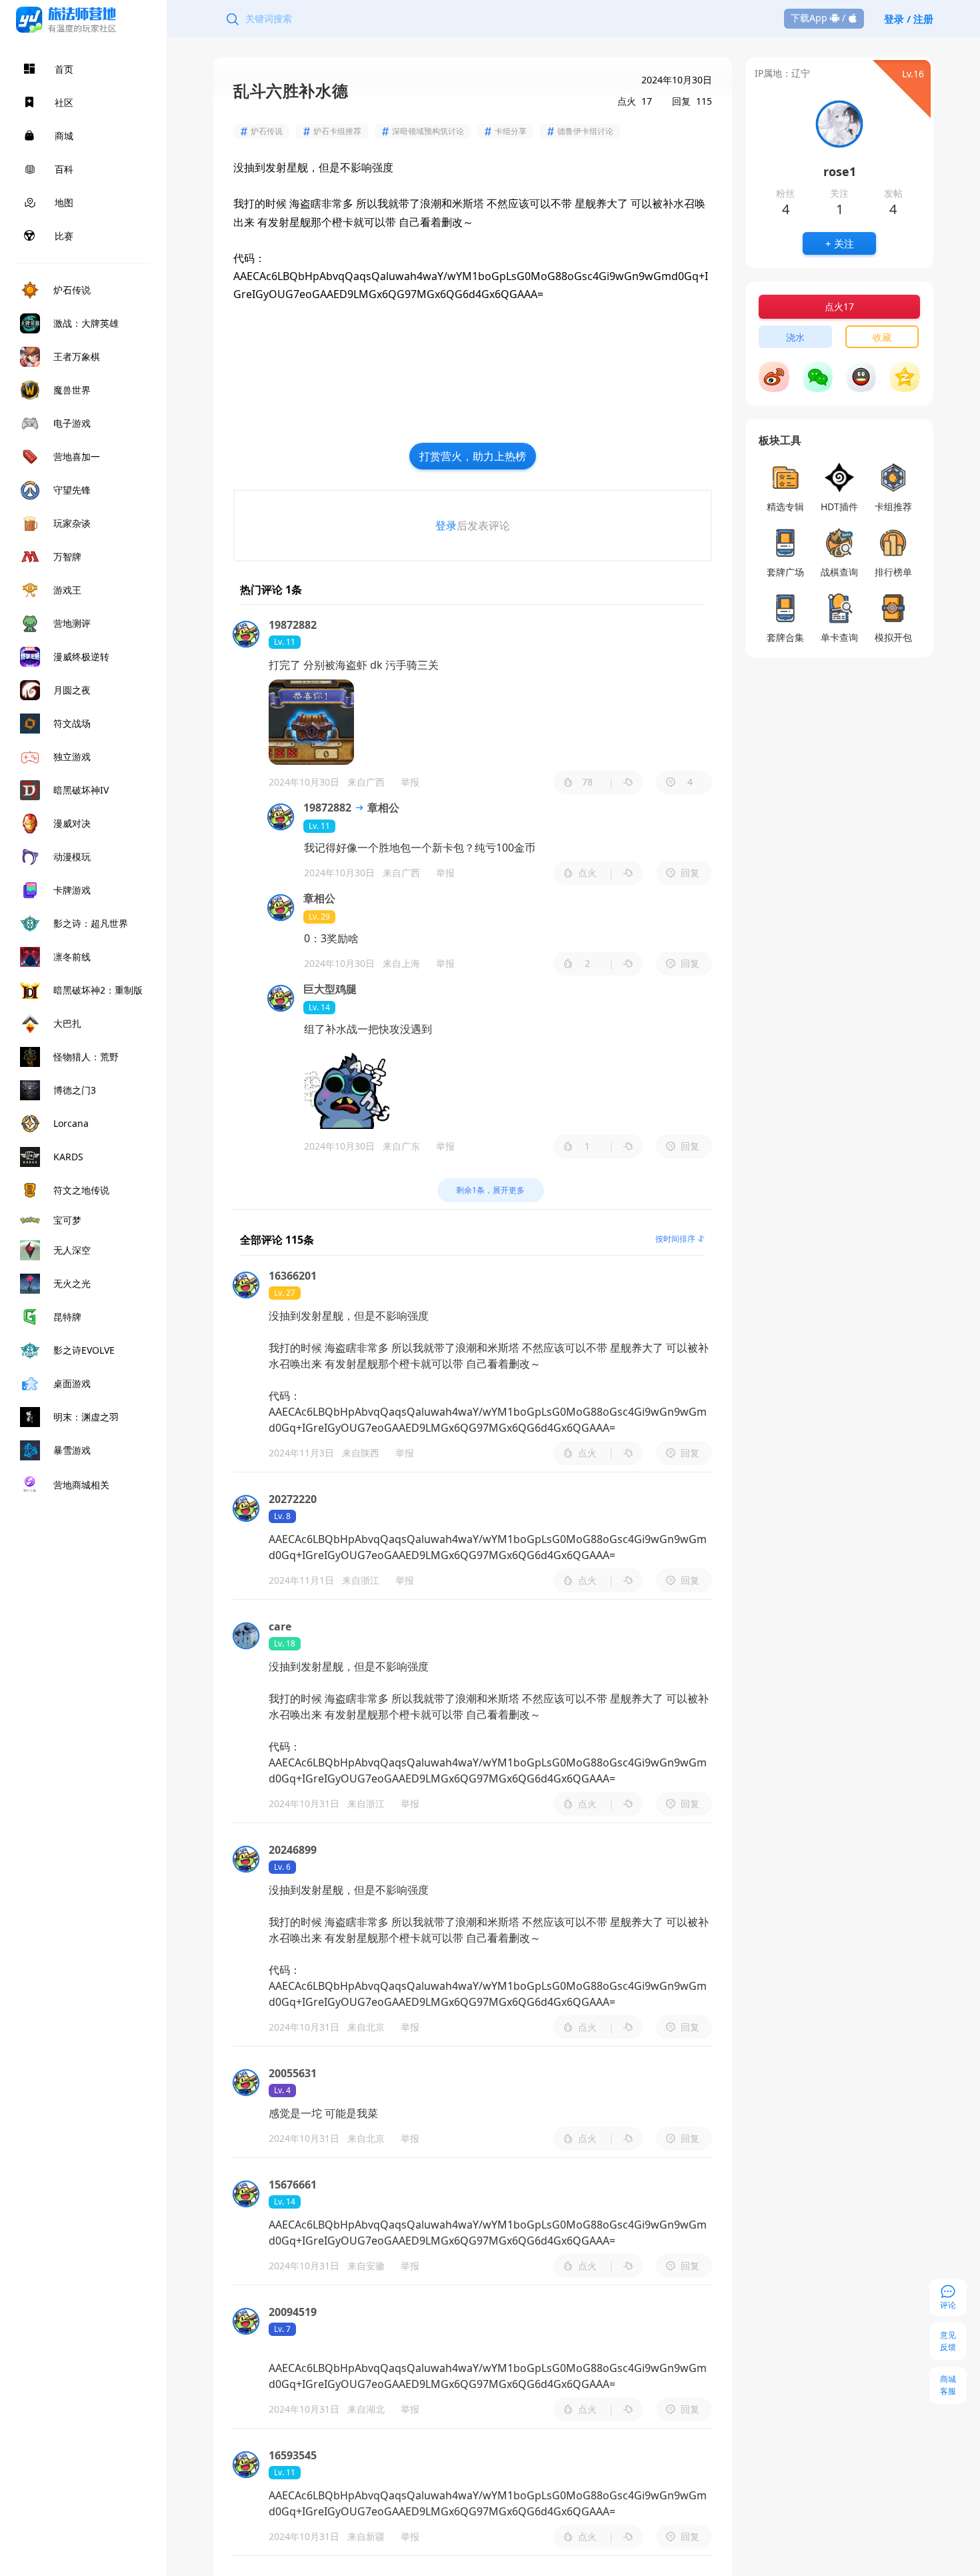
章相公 (382, 808)
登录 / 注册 (909, 19)
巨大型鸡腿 (330, 989)
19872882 (327, 808)
